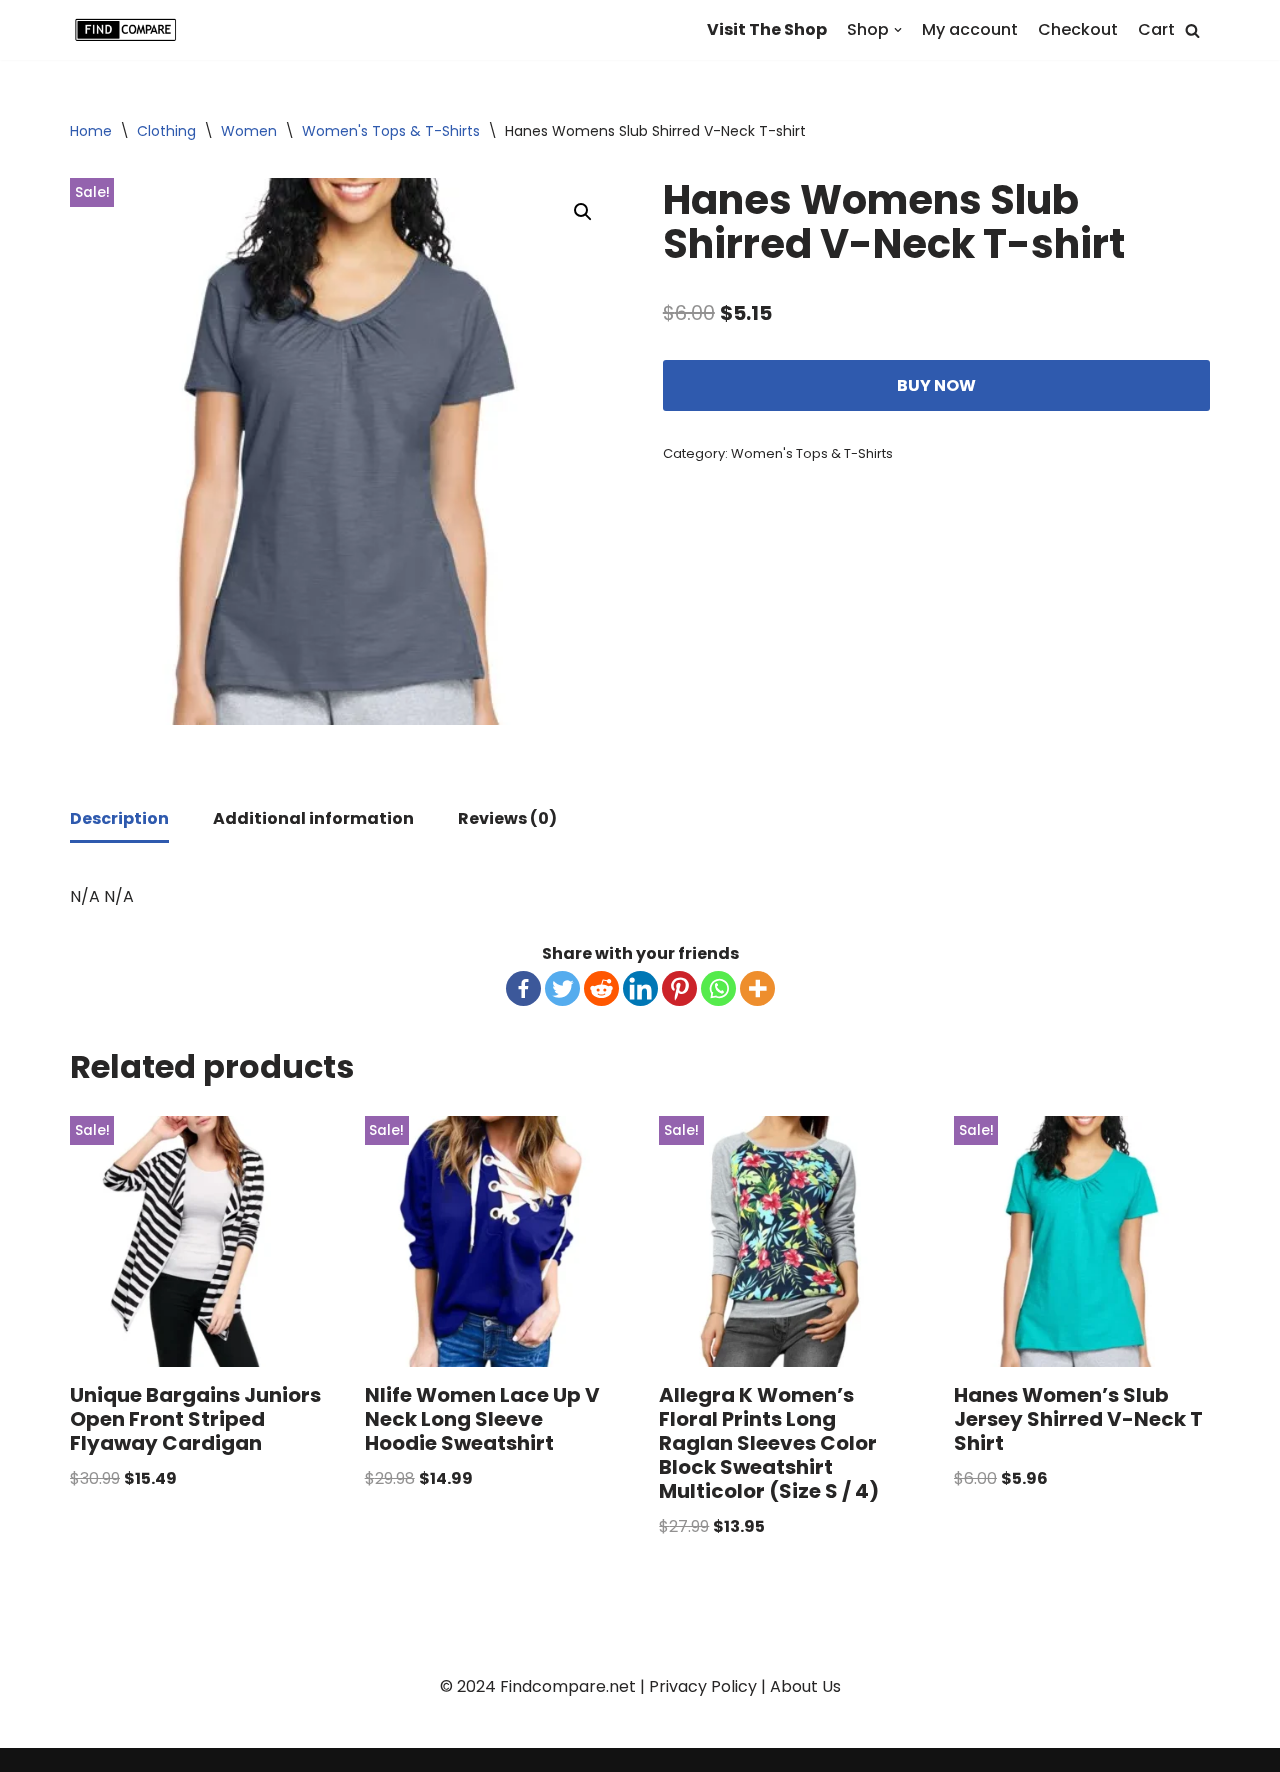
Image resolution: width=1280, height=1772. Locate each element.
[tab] (119, 820)
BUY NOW (936, 385)
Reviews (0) (507, 818)
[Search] (1192, 30)
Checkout (1078, 29)
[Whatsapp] (718, 988)
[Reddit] (601, 988)
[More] (757, 988)
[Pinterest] (679, 988)
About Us (805, 1686)
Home (91, 131)
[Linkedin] (640, 988)
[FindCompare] (130, 30)
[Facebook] (523, 988)
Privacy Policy (703, 1686)
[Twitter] (562, 988)
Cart (1156, 29)
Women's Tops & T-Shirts (391, 131)
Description (119, 818)
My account (970, 29)
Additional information (313, 818)
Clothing (166, 131)
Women (249, 131)
